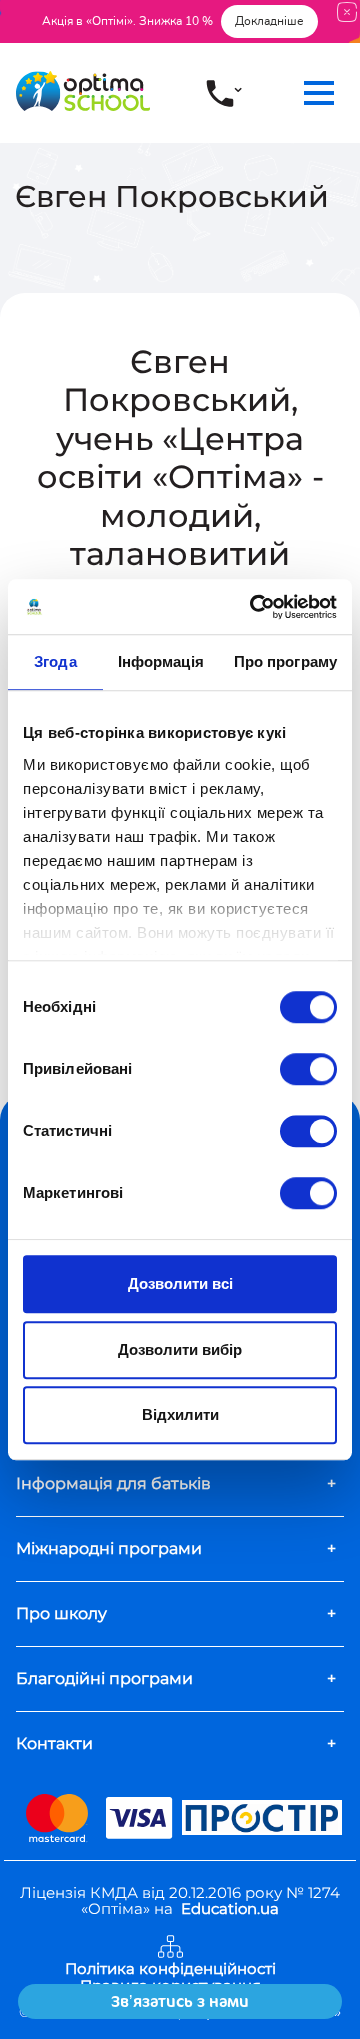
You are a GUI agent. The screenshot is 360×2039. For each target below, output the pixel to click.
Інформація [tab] (161, 661)
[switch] (308, 1069)
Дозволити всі (180, 1283)
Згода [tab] (55, 661)
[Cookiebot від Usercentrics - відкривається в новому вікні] (254, 607)
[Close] (347, 11)
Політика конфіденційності (170, 1969)
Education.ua (230, 1908)
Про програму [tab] (285, 661)
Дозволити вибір (180, 1349)
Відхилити (180, 1414)
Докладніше (269, 21)
